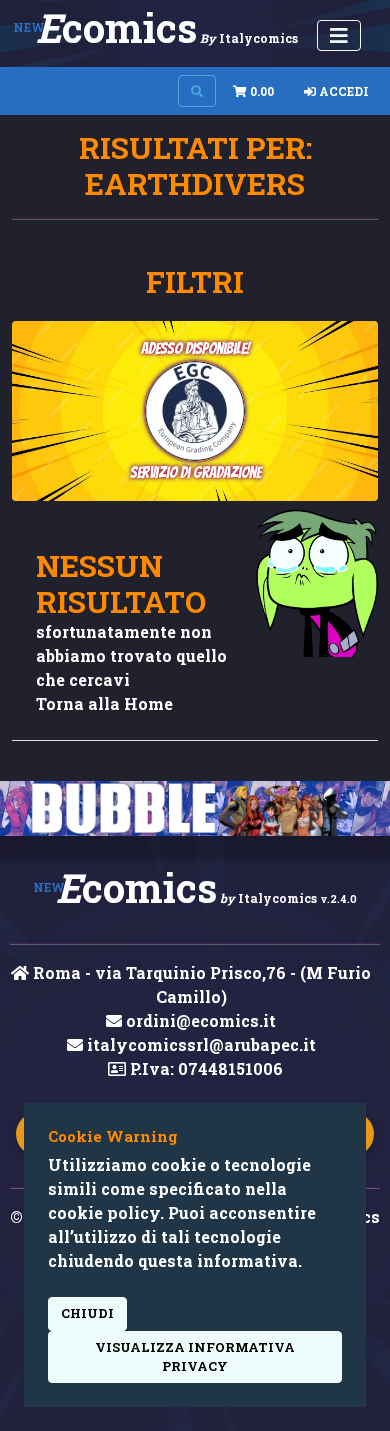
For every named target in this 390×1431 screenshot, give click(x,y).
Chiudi (87, 1313)
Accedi (342, 91)
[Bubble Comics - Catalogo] (195, 808)
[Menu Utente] (339, 35)
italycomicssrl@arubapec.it (199, 1044)
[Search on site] (197, 91)
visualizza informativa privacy (195, 1356)
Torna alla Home (104, 703)
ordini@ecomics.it (199, 1020)
